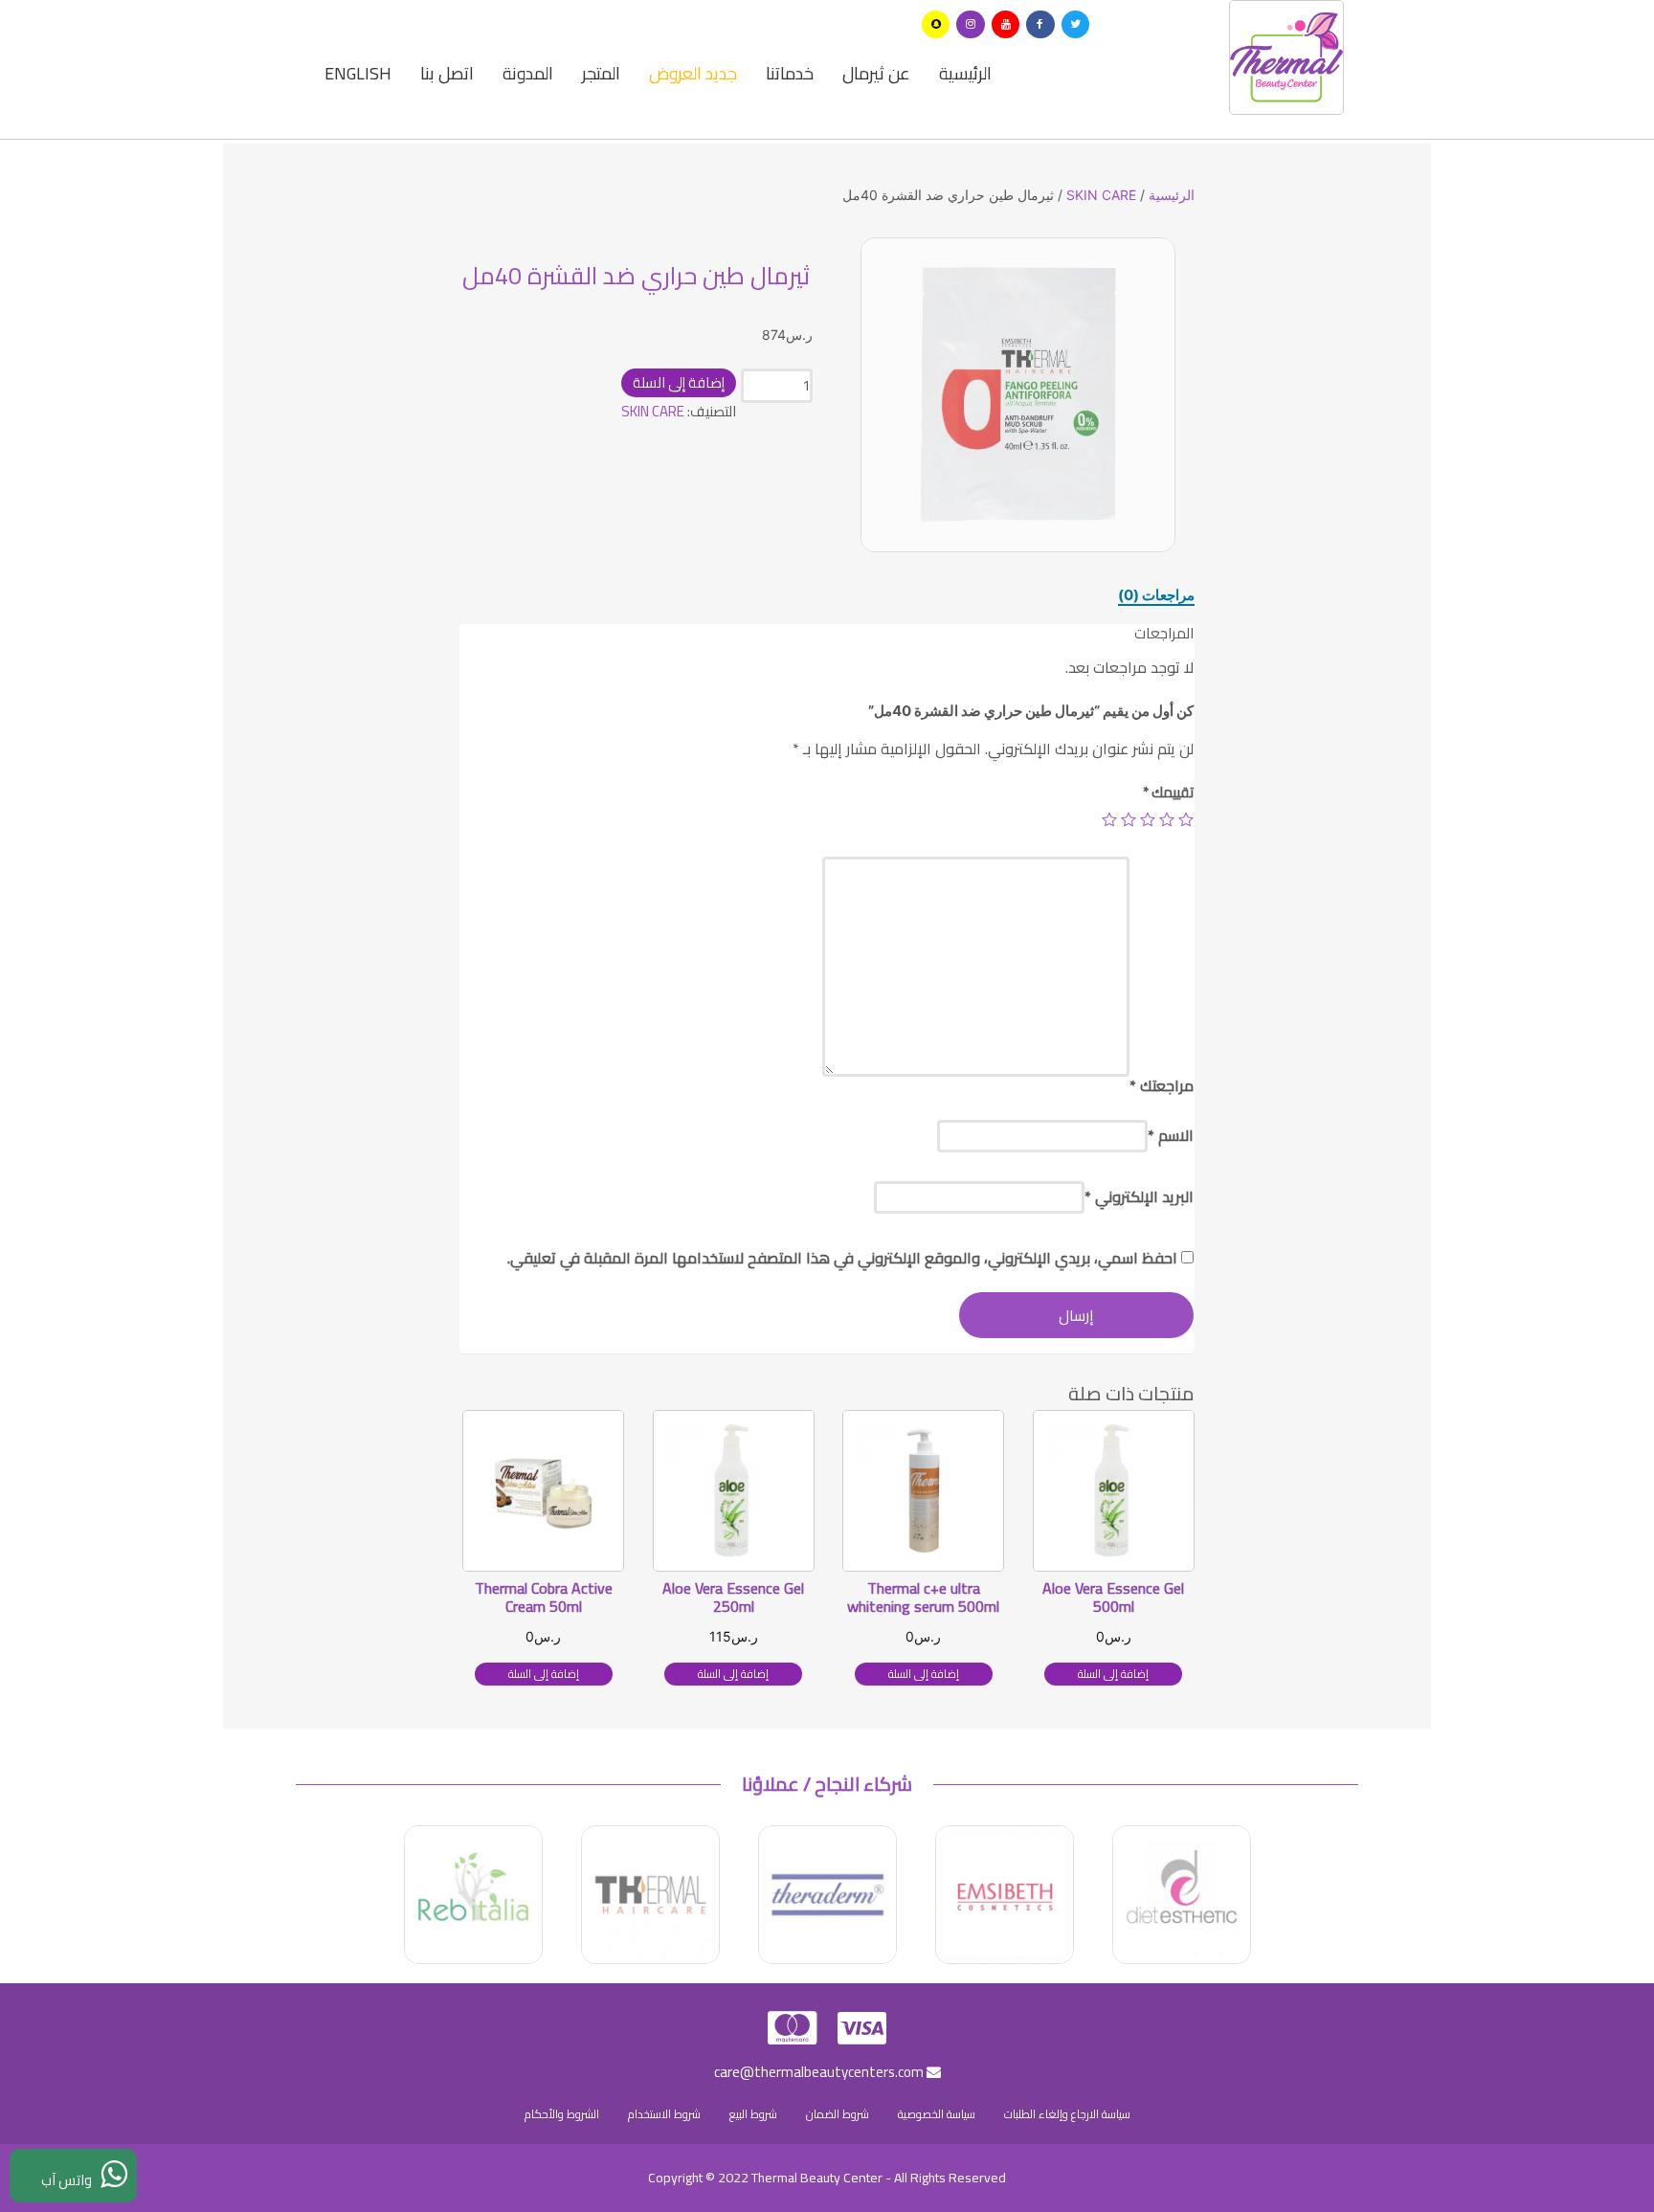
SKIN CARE (1101, 195)
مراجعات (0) (1156, 595)
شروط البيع (753, 2114)
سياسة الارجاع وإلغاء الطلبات (1067, 2114)
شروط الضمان (838, 2114)
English (358, 73)
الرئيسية (965, 73)
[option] (1018, 395)
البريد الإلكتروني (1139, 1196)
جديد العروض (693, 73)
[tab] (1156, 595)
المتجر (601, 73)
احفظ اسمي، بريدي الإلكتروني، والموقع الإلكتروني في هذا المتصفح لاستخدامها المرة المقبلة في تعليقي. (842, 1258)
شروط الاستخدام (664, 2114)
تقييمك (1168, 792)
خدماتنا (790, 73)
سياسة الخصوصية (937, 2114)
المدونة (528, 73)
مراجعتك (1162, 1085)
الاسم (1171, 1135)
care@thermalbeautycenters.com (820, 2072)
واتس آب (71, 2180)
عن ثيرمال (876, 73)
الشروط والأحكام (562, 2114)
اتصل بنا (447, 73)
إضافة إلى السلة (679, 382)
